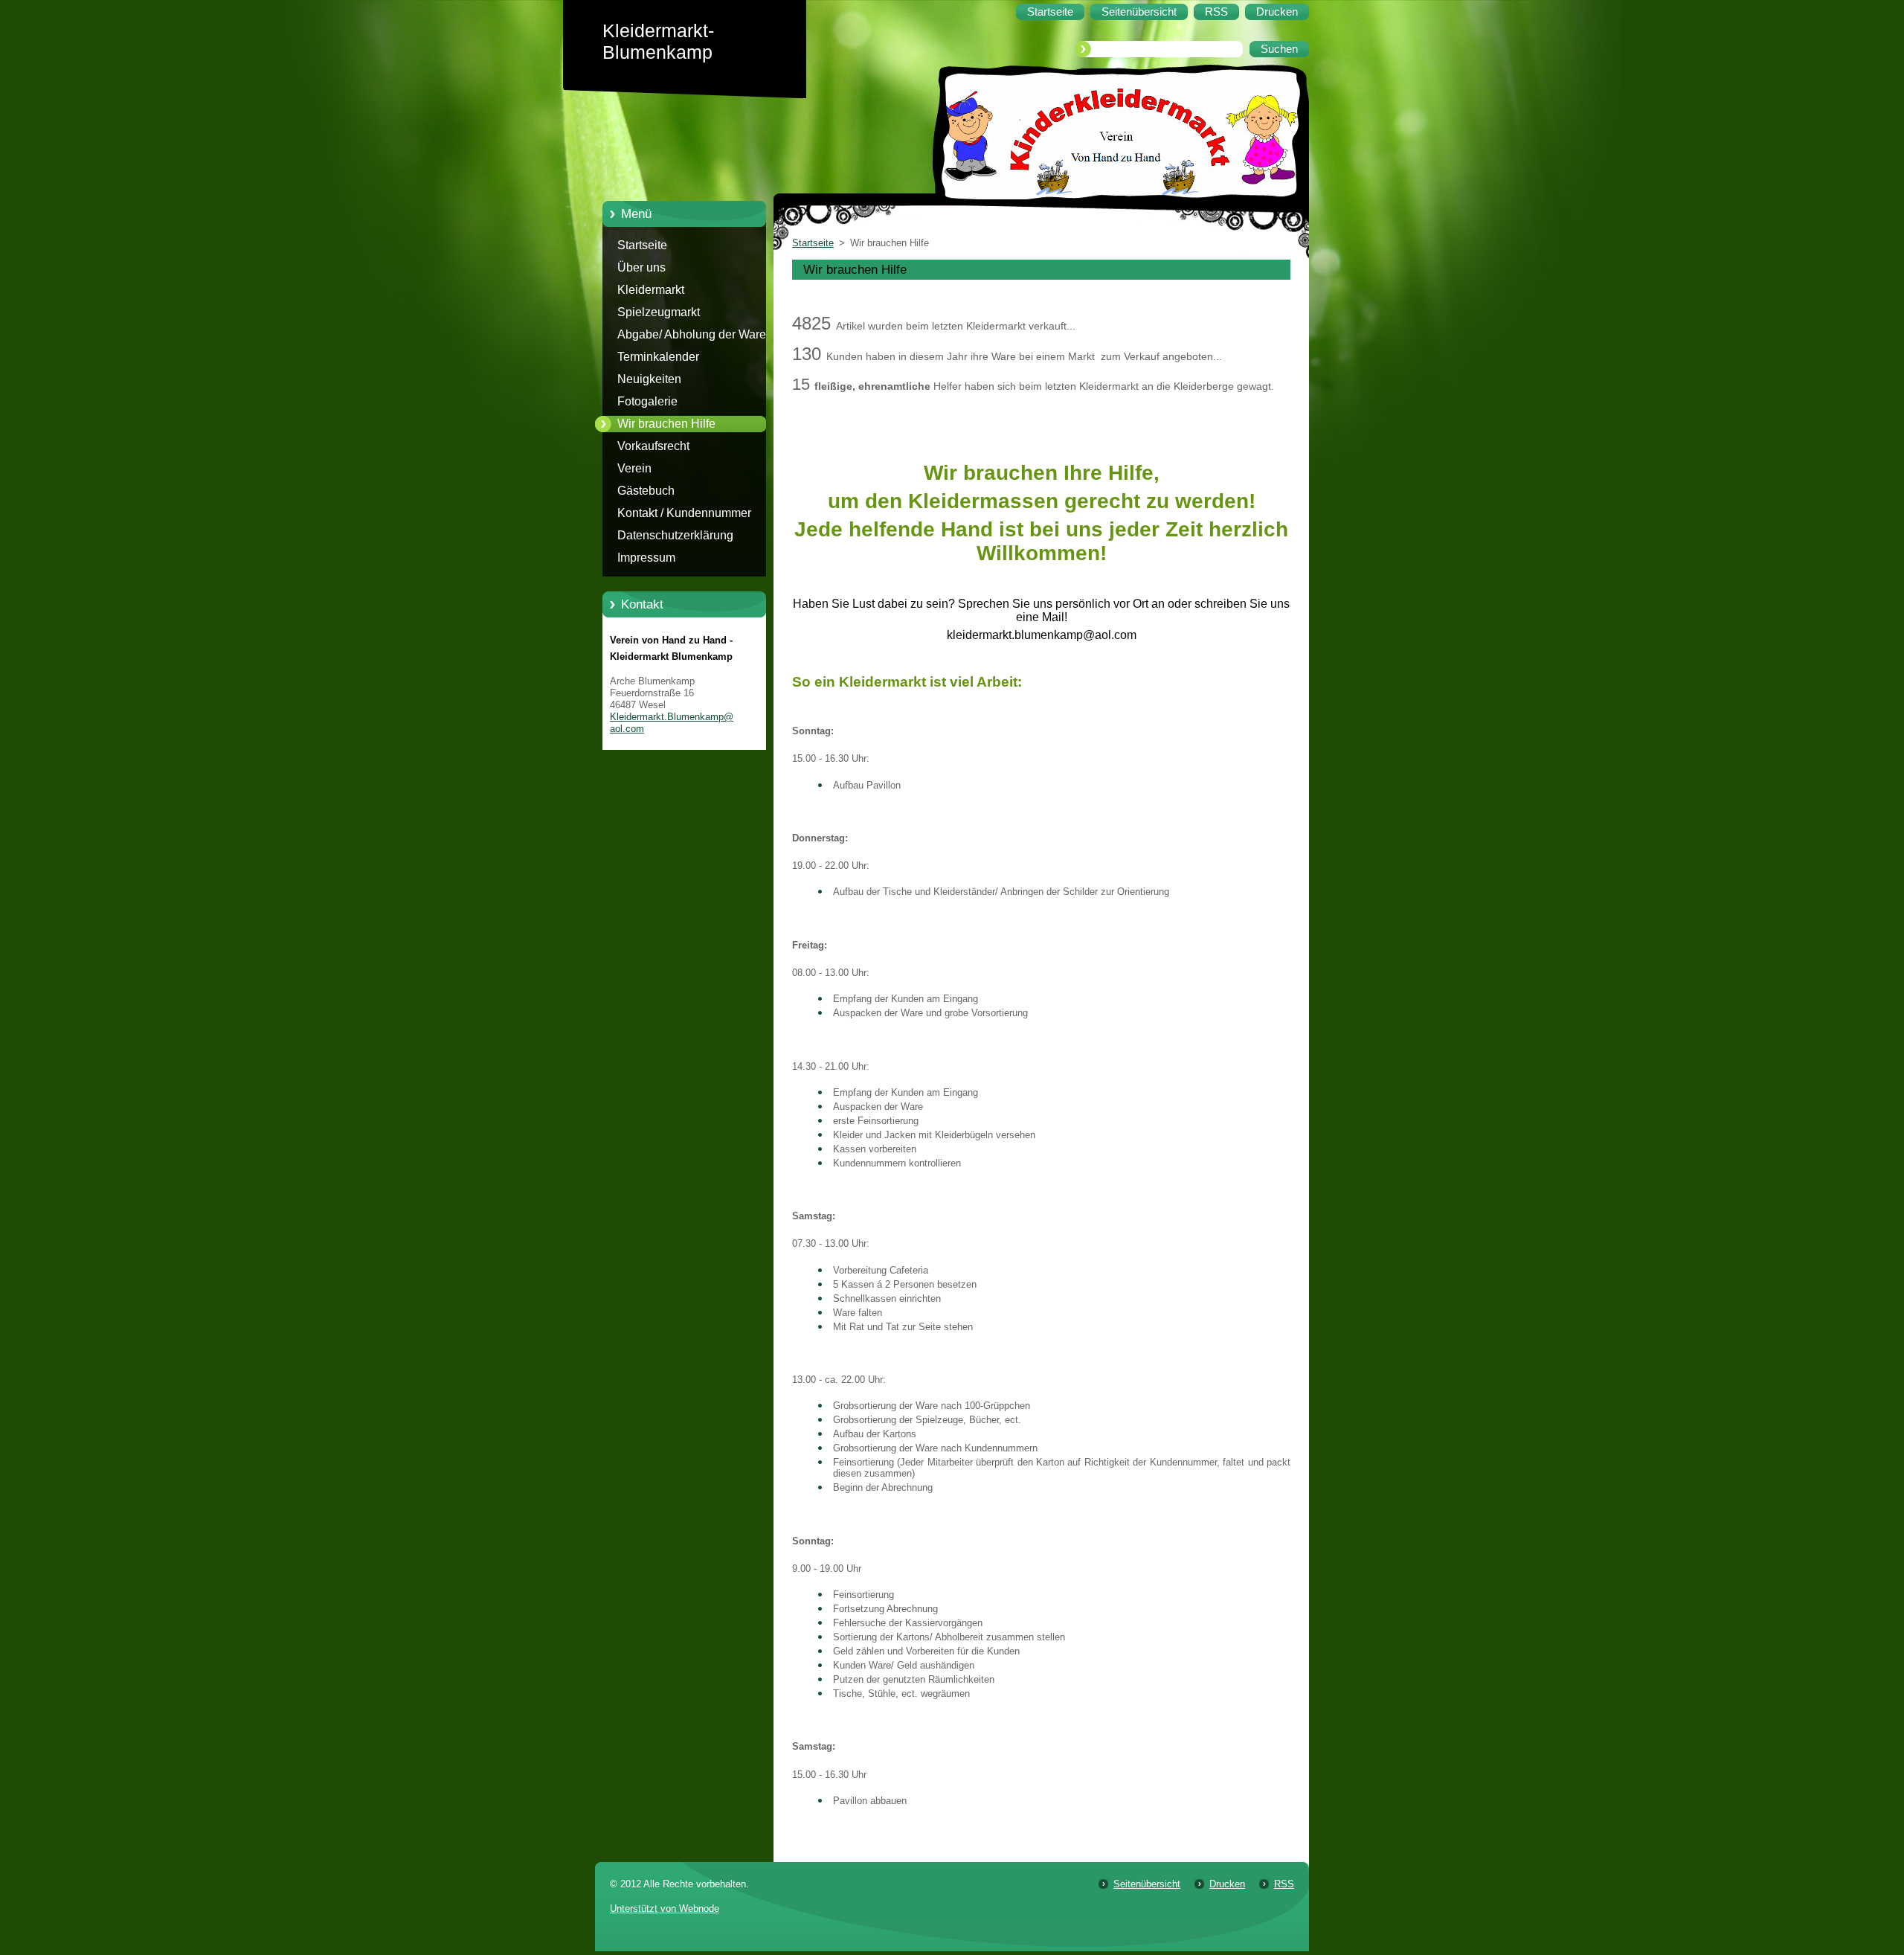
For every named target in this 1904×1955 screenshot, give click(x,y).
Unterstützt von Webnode (665, 1909)
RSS (1284, 1884)
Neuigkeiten (649, 379)
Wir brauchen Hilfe (666, 424)
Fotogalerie (647, 401)
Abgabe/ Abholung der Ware (692, 334)
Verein (634, 468)
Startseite (642, 245)
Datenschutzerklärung (675, 535)
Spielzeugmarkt (659, 312)
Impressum (646, 558)
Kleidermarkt (651, 290)
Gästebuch (646, 491)
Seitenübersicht (1147, 1884)
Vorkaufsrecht (653, 446)
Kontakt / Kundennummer (684, 513)
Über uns (641, 267)
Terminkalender (658, 357)
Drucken (1227, 1884)
